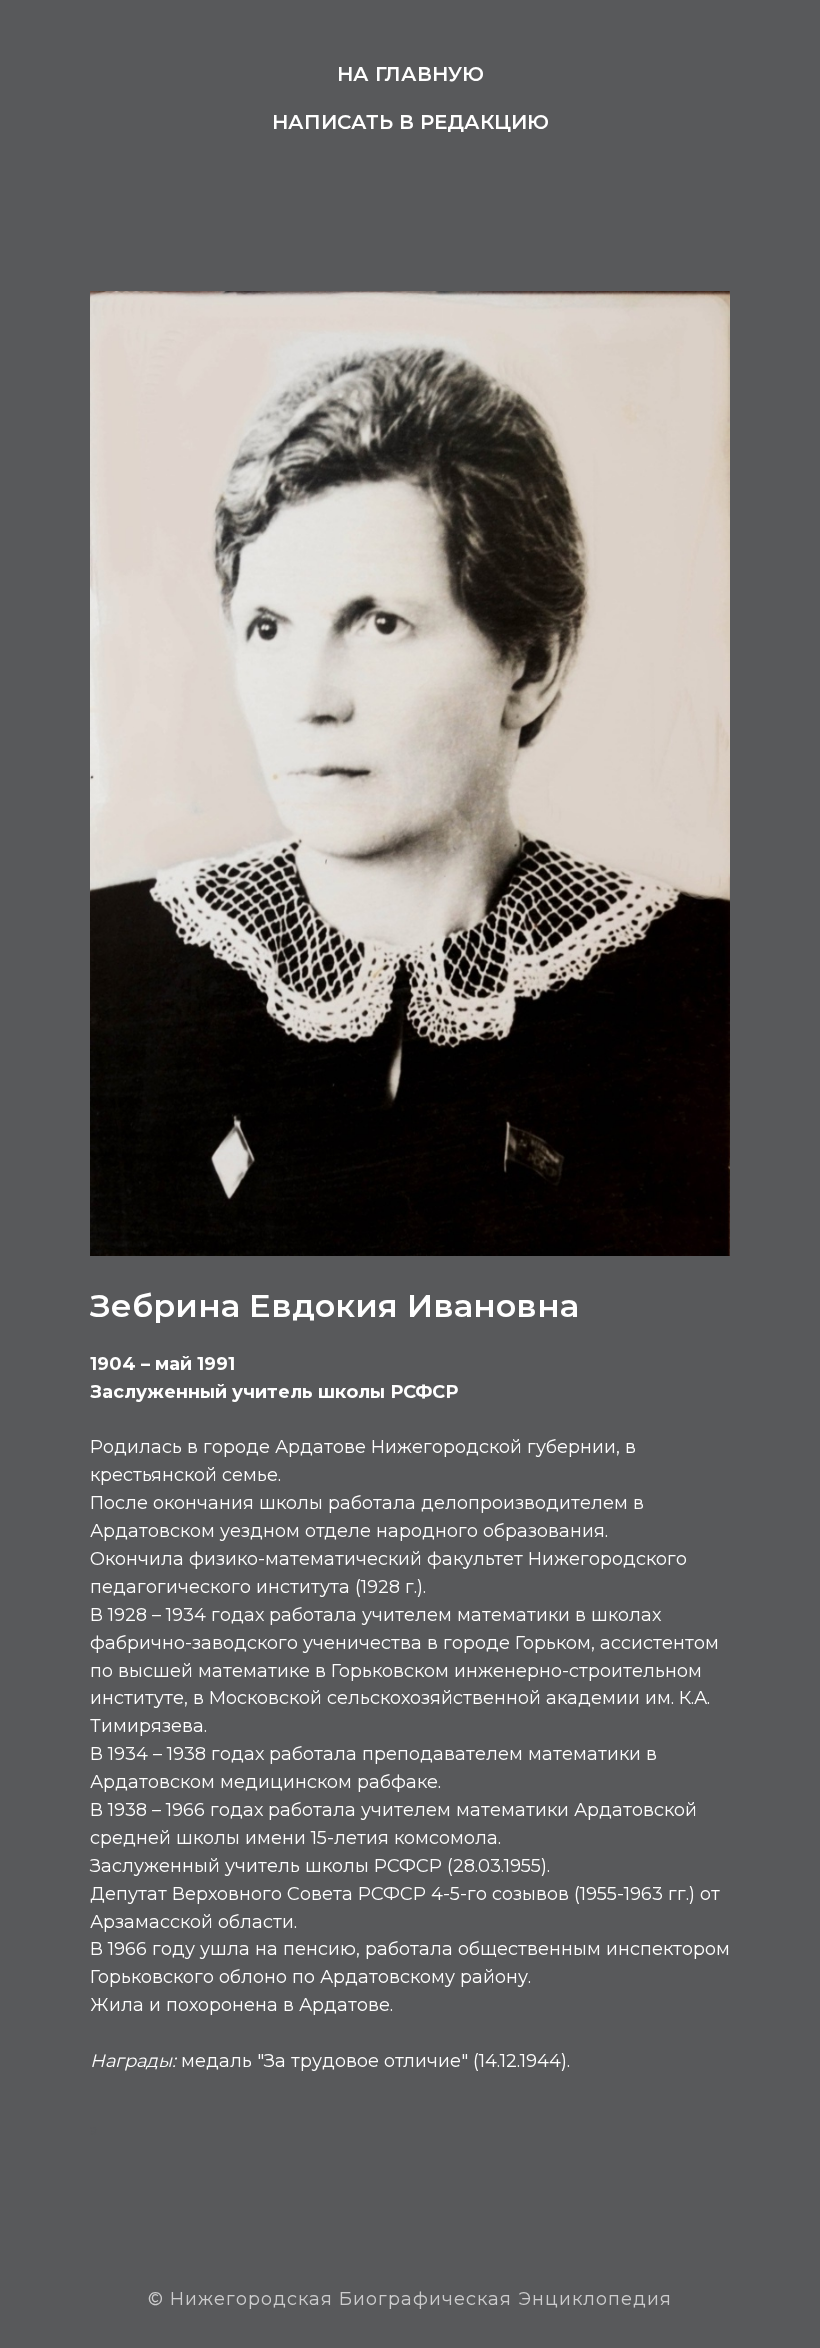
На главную (410, 74)
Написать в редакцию (410, 122)
